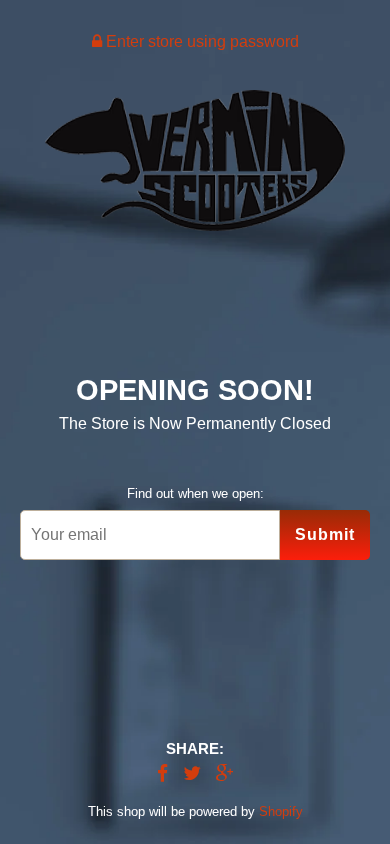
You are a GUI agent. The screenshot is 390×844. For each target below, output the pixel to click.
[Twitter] (192, 774)
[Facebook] (162, 774)
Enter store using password (200, 41)
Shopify (281, 811)
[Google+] (225, 774)
